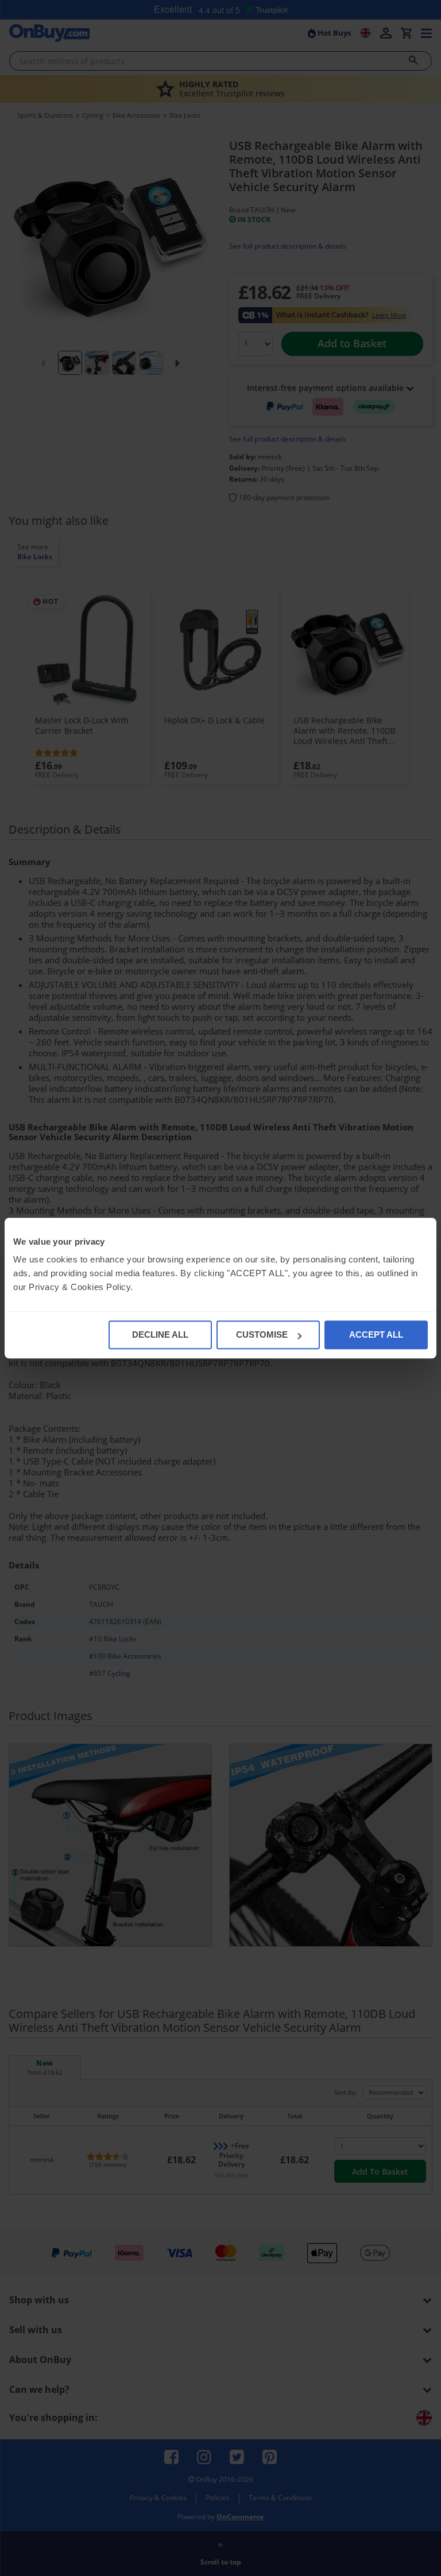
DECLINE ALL (160, 1335)
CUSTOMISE (262, 1335)
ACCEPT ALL (376, 1335)
